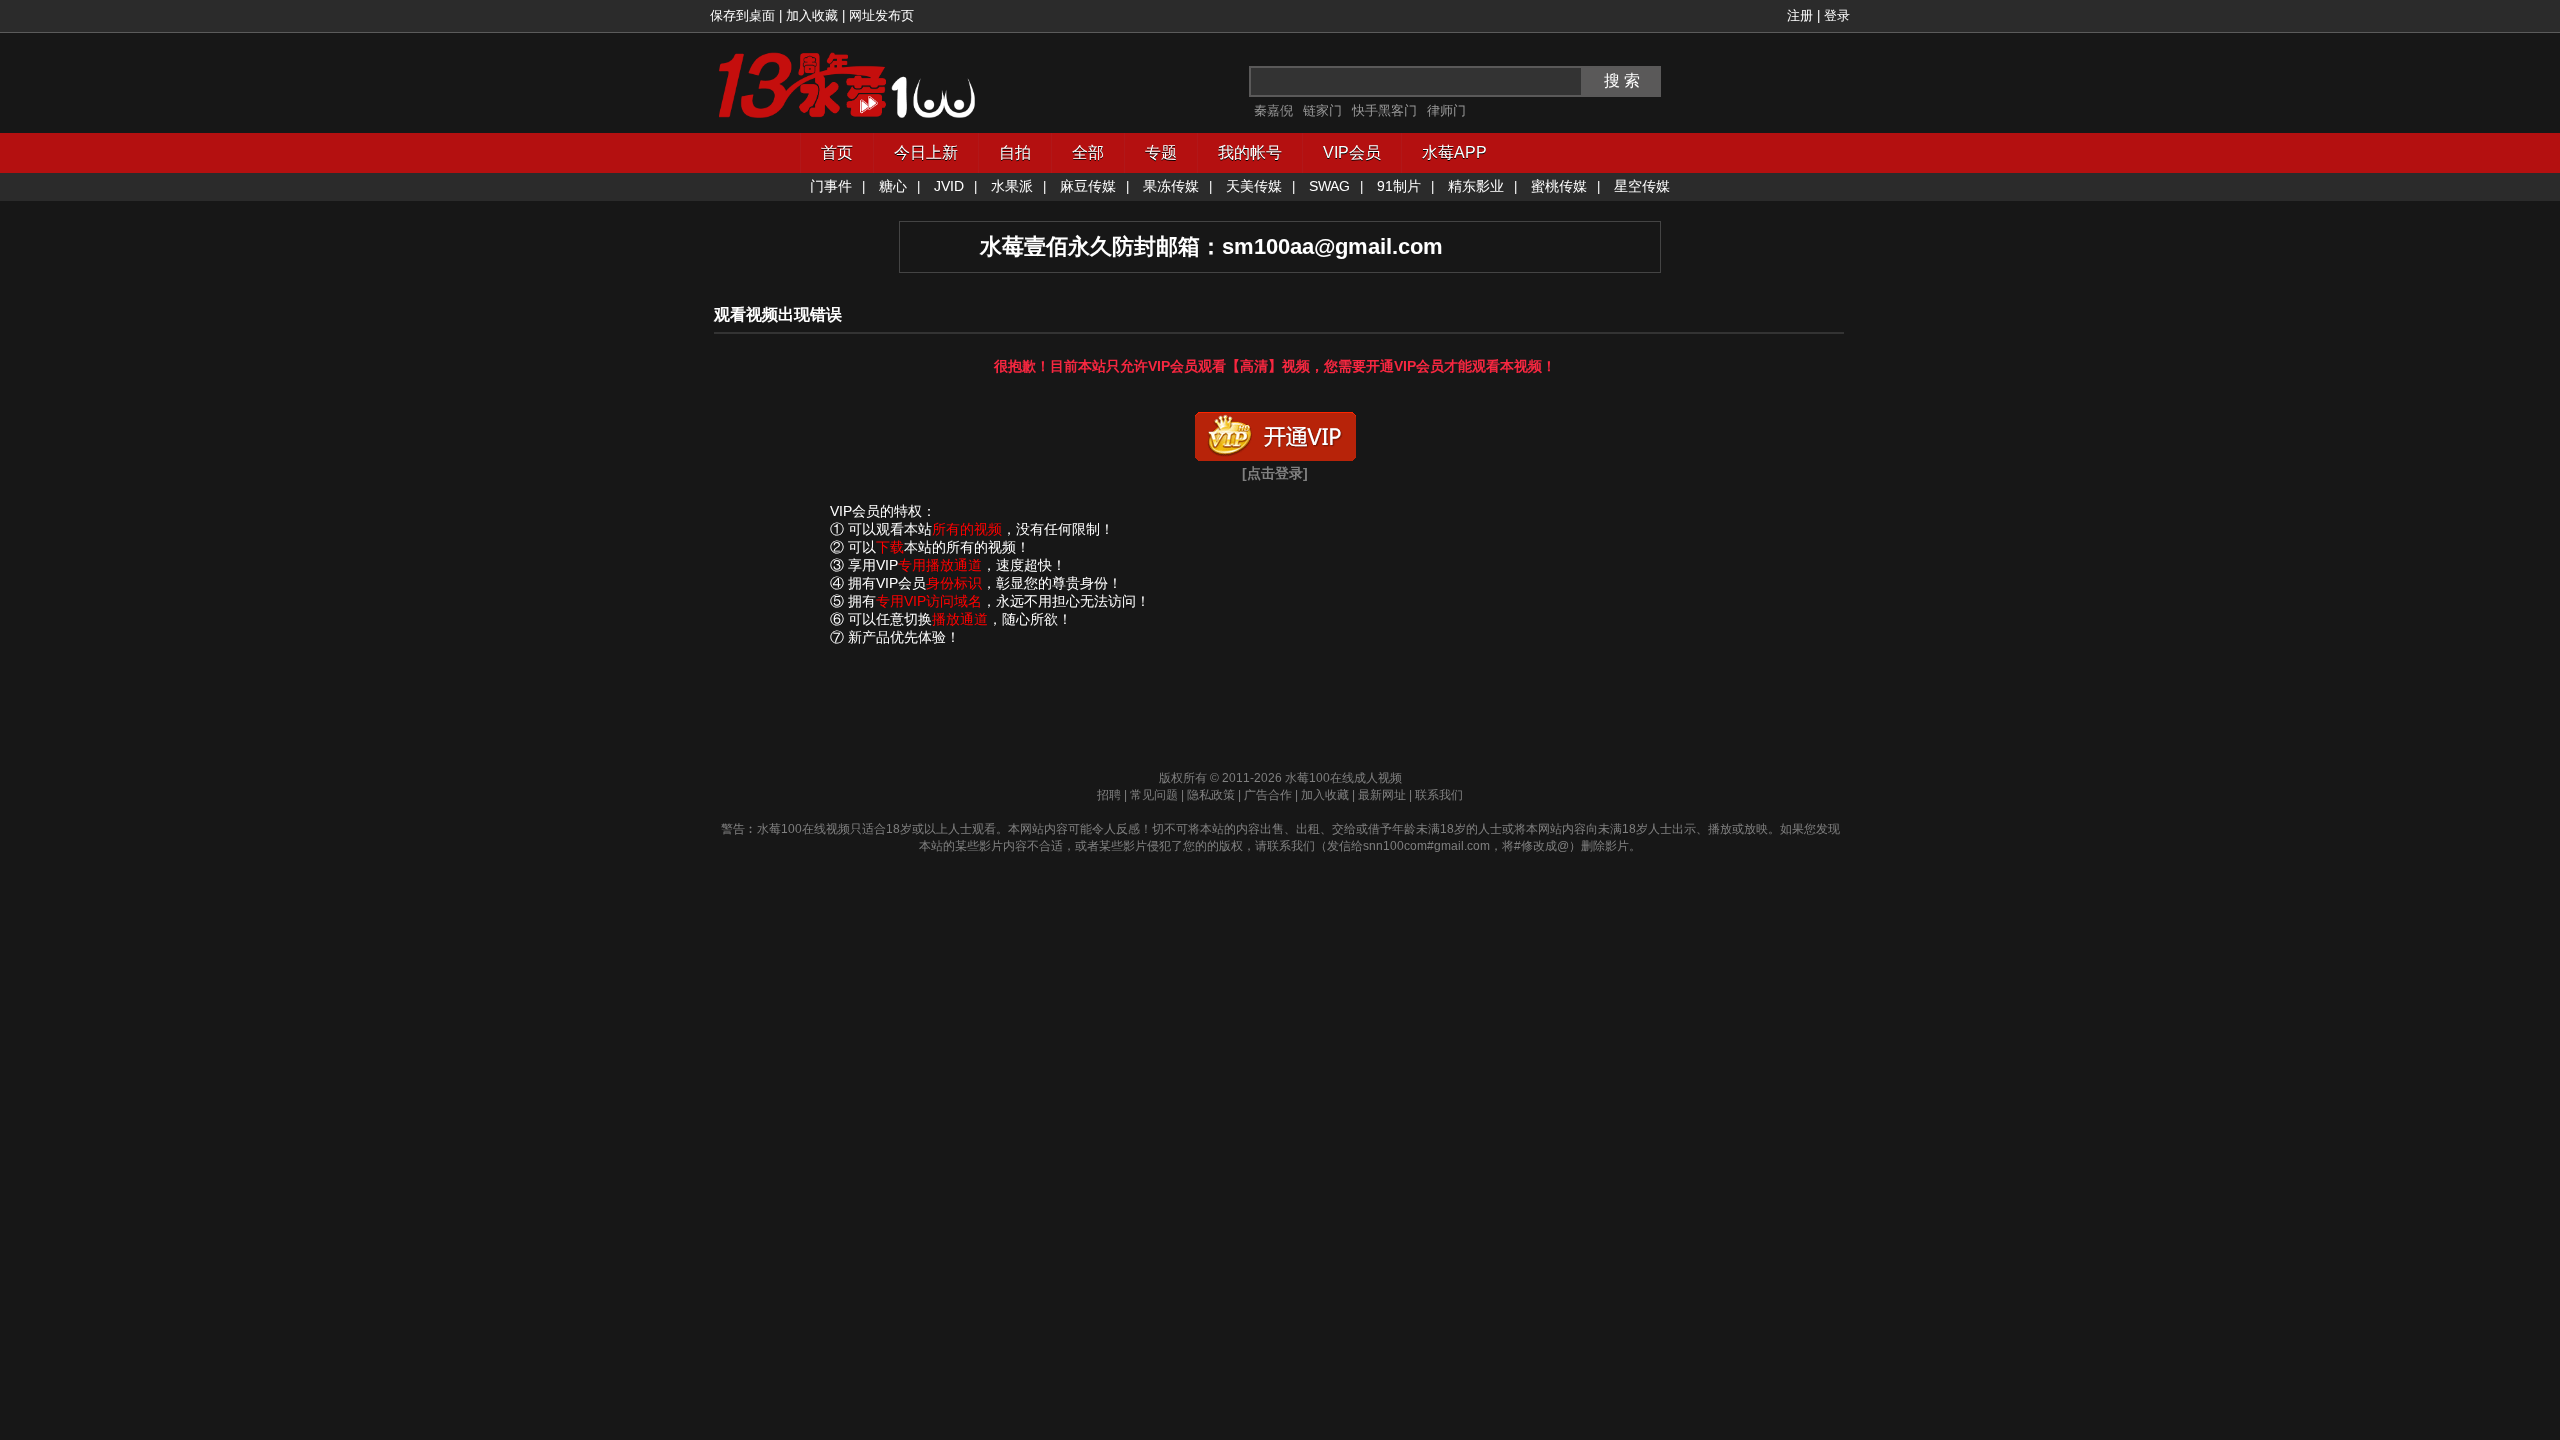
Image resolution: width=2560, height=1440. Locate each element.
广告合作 (1268, 795)
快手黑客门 (1384, 110)
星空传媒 (1642, 186)
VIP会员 (1352, 152)
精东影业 (1476, 186)
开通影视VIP (1275, 432)
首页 (837, 152)
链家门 (1322, 110)
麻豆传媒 (1088, 186)
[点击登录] (1275, 473)
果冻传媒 (1171, 186)
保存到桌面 (742, 15)
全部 (1088, 152)
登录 (1837, 15)
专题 (1161, 152)
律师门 (1446, 110)
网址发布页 (881, 15)
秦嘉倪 (1273, 110)
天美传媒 (1254, 186)
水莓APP (1454, 152)
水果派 (1012, 186)
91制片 (1399, 186)
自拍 (1015, 152)
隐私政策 (1211, 795)
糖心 (893, 186)
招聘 (1109, 795)
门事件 (831, 186)
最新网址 (1382, 795)
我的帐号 (1250, 152)
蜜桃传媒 (1559, 186)
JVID (949, 186)
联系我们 (1439, 795)
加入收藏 (812, 15)
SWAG (1329, 186)
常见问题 (1154, 795)
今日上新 (926, 152)
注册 (1800, 15)
